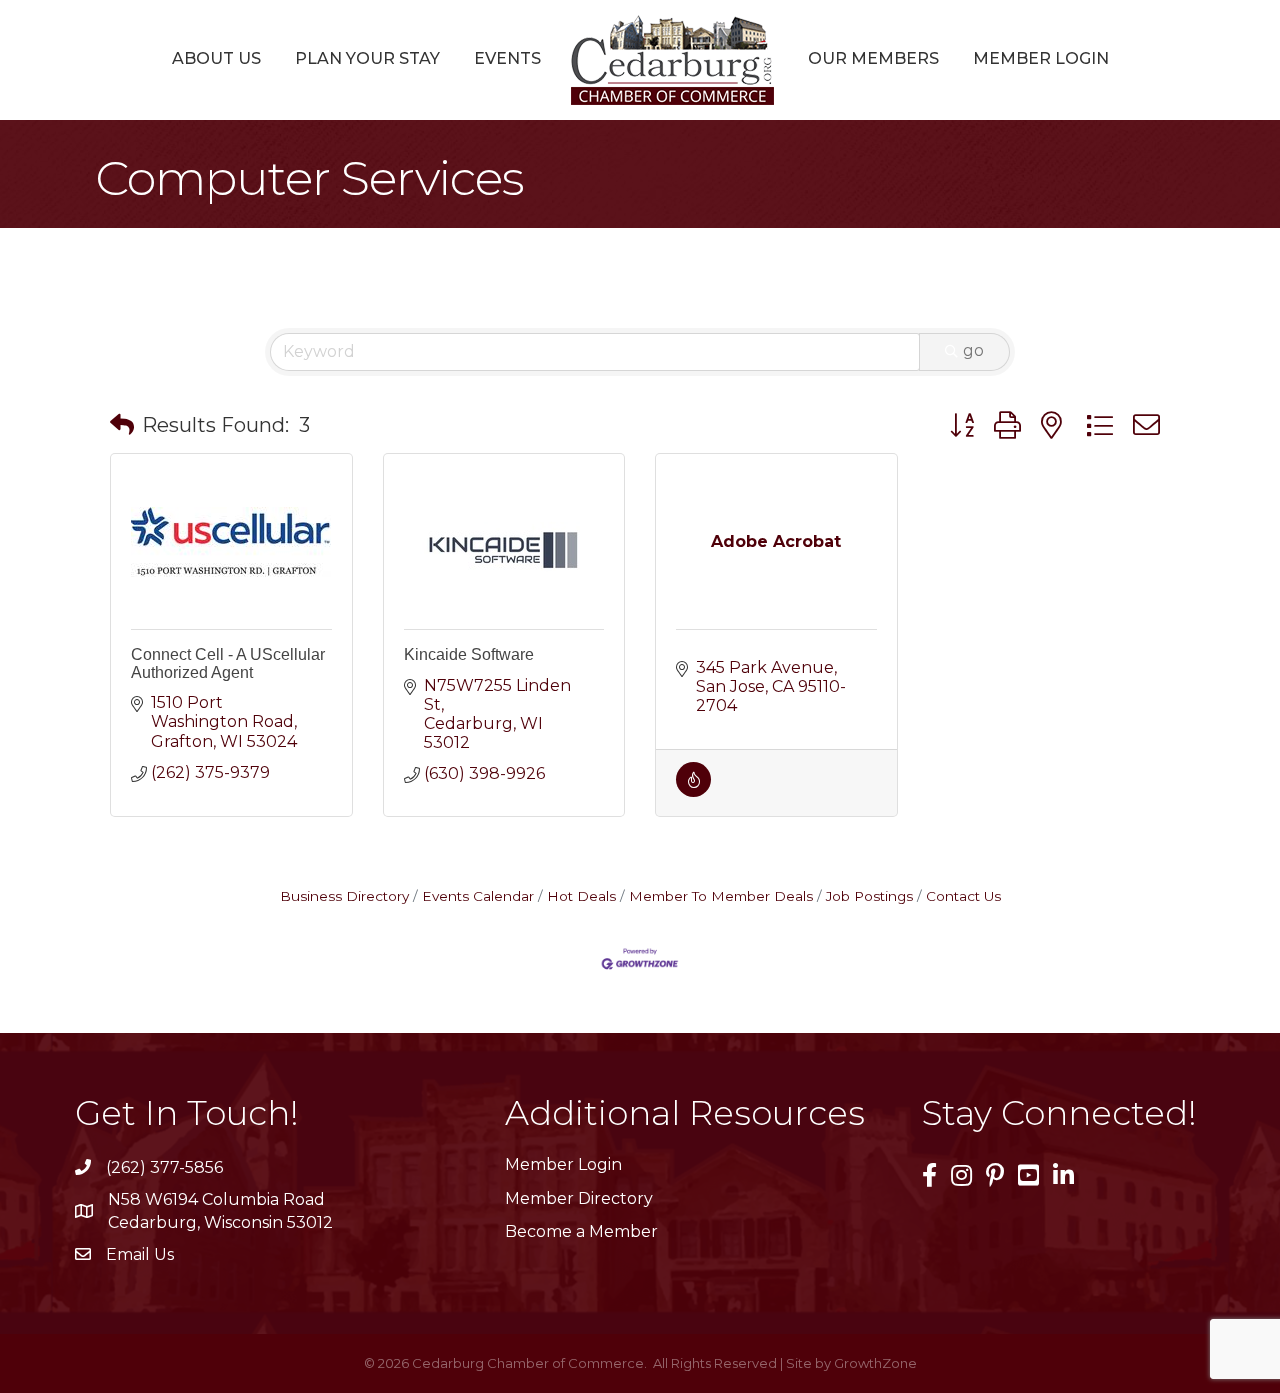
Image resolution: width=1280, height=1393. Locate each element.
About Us (216, 58)
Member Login (1041, 58)
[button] (122, 425)
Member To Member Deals (721, 896)
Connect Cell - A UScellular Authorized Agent (228, 663)
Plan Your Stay (367, 58)
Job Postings (869, 896)
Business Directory (344, 896)
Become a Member (581, 1231)
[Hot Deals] (693, 791)
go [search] (973, 350)
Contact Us (963, 896)
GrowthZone (875, 1363)
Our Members (873, 58)
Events (507, 58)
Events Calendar (478, 896)
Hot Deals (581, 896)
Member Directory (579, 1198)
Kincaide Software (469, 654)
